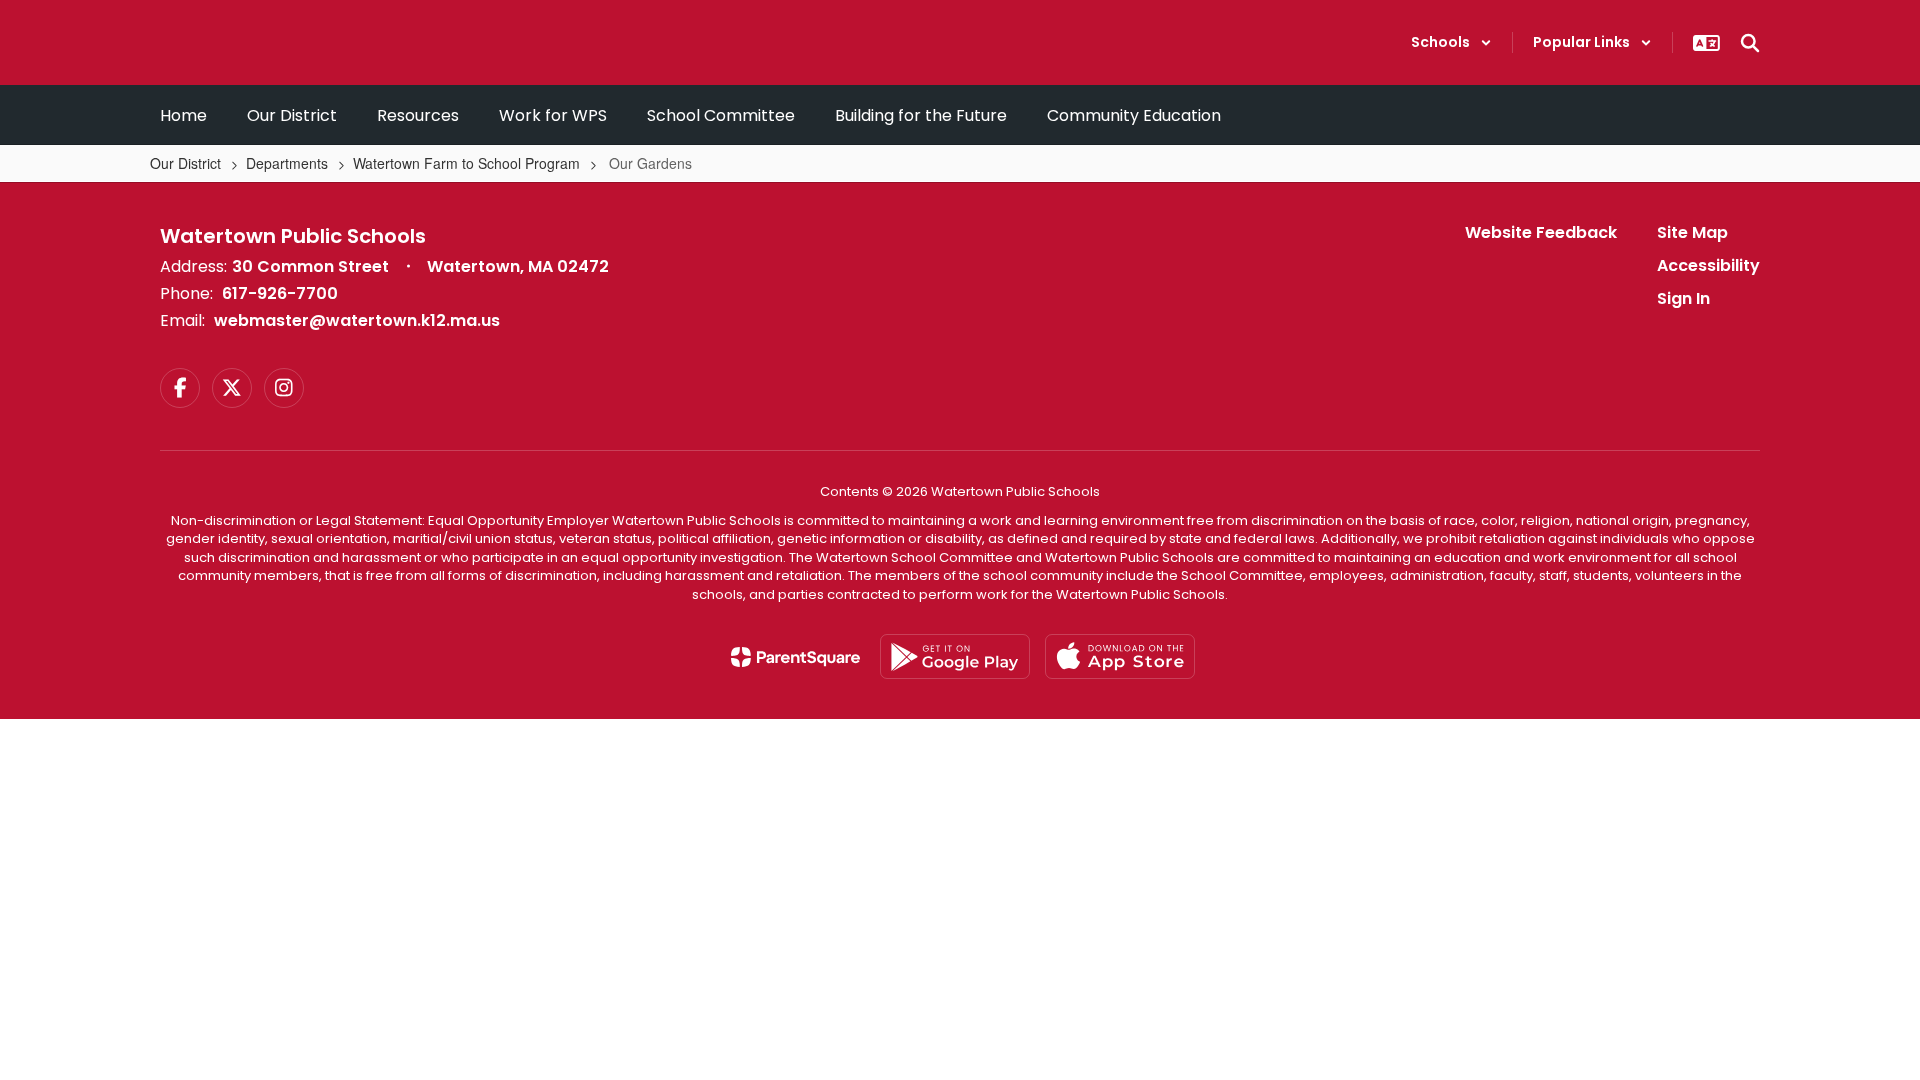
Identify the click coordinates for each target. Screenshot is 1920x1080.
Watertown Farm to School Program (466, 163)
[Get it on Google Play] (955, 656)
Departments (287, 163)
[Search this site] (1750, 43)
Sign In (1683, 298)
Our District (185, 163)
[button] (1451, 42)
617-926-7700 (280, 293)
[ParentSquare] (795, 657)
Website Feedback (1541, 232)
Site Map (1692, 232)
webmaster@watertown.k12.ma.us (357, 320)
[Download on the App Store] (1120, 656)
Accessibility (1708, 265)
